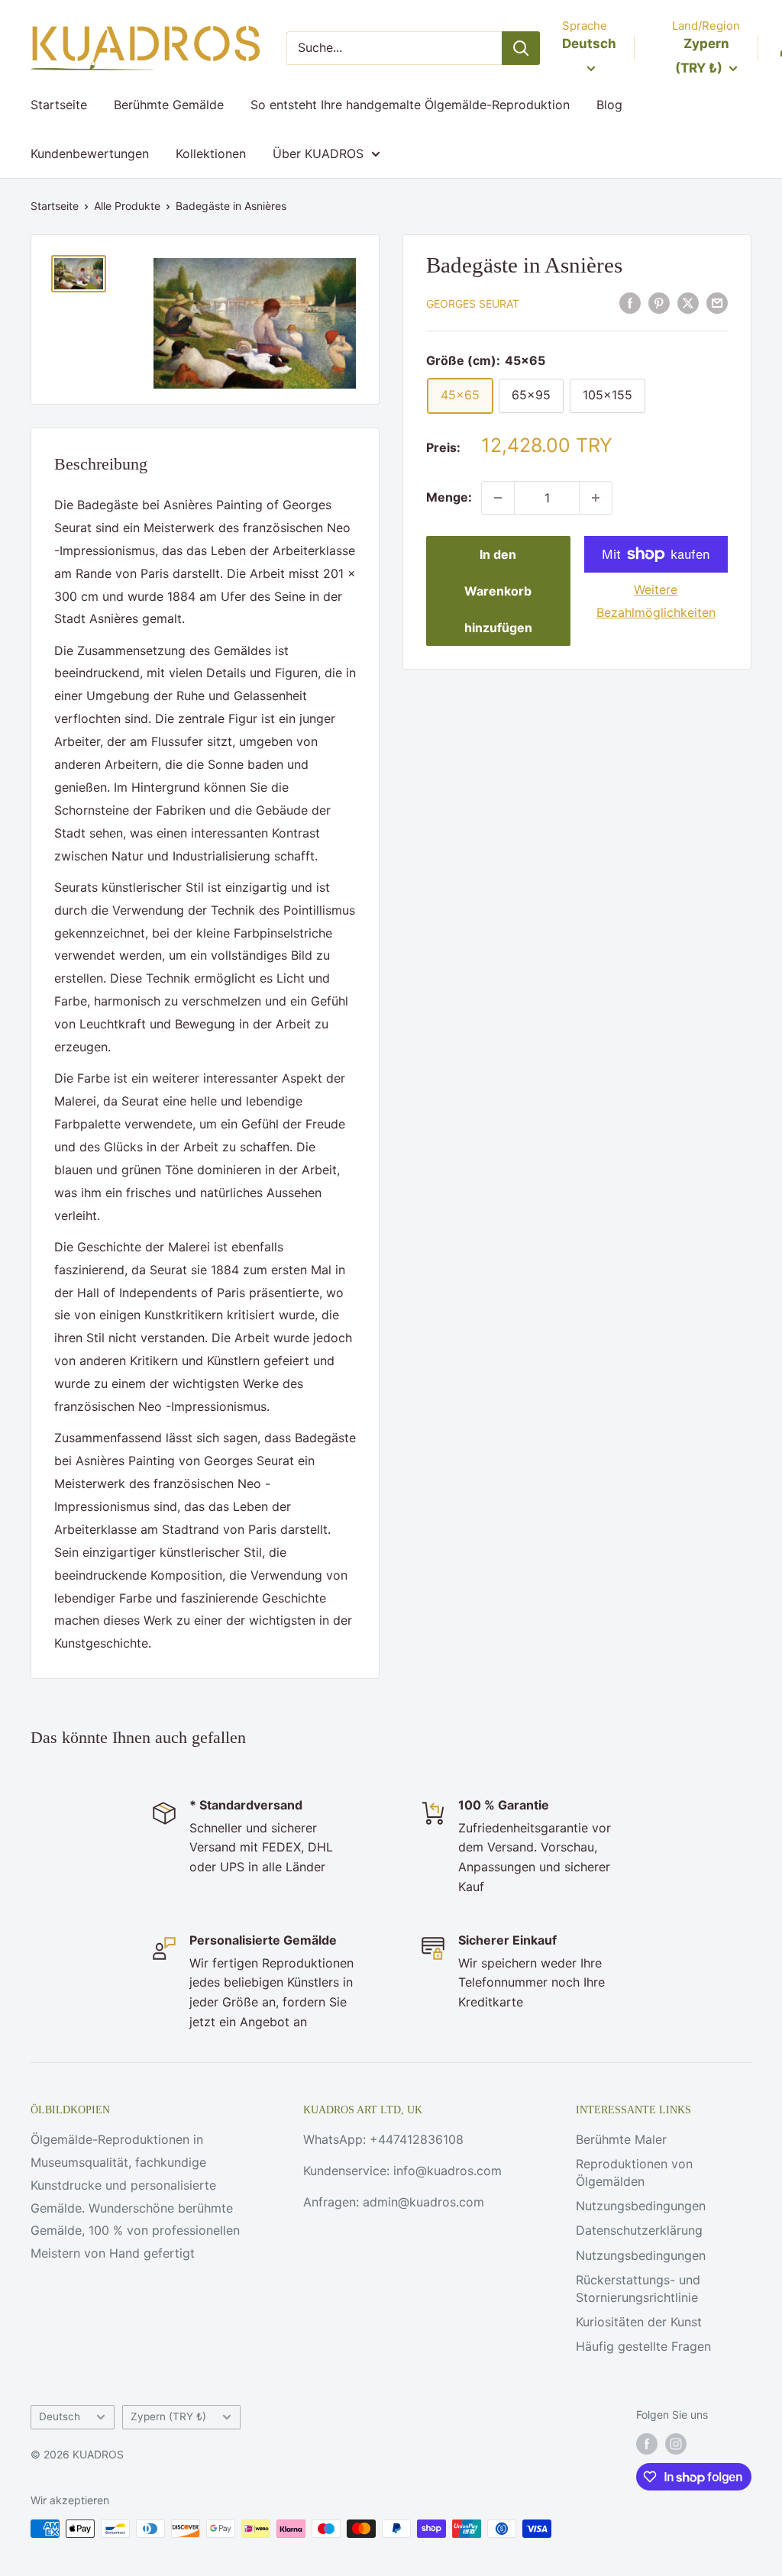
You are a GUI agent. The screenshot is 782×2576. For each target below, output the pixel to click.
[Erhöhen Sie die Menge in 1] (596, 498)
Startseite (59, 105)
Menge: (449, 497)
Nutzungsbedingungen (641, 2206)
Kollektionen (211, 153)
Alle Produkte (127, 206)
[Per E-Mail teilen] (717, 302)
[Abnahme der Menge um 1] (498, 498)
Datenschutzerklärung (639, 2230)
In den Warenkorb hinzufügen (498, 591)
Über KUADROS (318, 153)
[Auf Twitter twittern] (688, 302)
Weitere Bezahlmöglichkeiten (656, 601)
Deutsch (60, 2416)
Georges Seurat (473, 303)
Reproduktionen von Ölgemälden (634, 2172)
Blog (609, 105)
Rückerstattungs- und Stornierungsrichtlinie (638, 2288)
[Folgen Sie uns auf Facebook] (647, 2444)
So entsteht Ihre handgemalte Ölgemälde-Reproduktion (410, 105)
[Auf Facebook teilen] (630, 302)
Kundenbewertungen (90, 153)
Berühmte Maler (621, 2139)
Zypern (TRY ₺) (168, 2416)
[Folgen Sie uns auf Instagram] (676, 2444)
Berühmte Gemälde (169, 105)
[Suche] (521, 48)
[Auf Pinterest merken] (659, 302)
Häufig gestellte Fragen (643, 2346)
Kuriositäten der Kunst (639, 2322)
